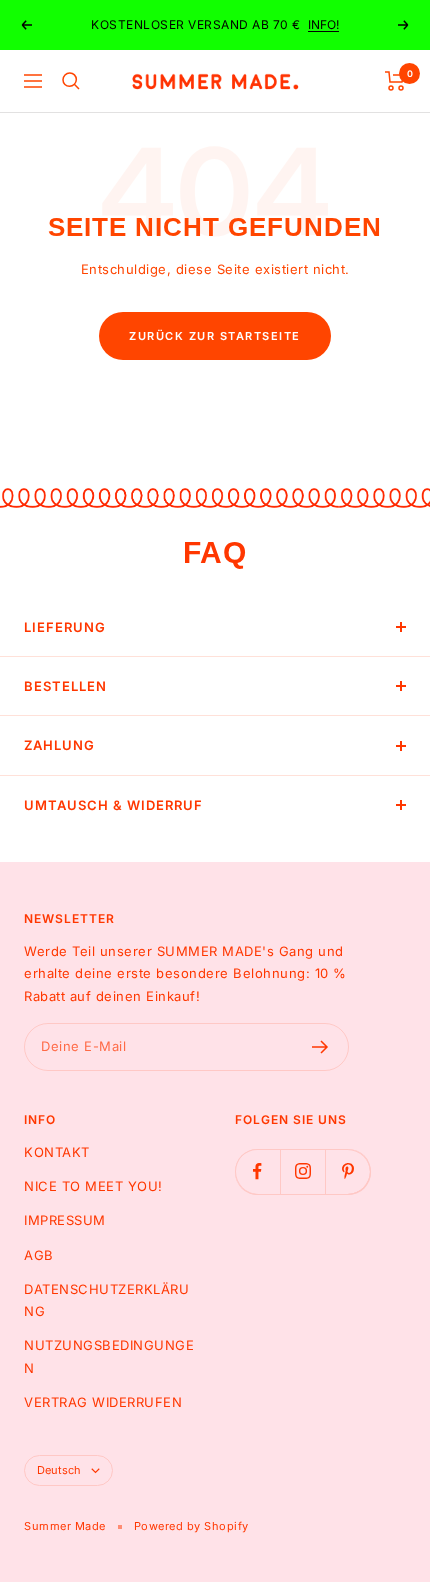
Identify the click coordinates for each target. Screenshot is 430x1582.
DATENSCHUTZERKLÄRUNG (106, 1300)
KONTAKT (57, 1152)
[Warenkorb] (395, 81)
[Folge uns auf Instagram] (302, 1171)
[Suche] (71, 81)
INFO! (323, 24)
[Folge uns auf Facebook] (257, 1171)
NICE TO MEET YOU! (93, 1186)
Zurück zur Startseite (215, 336)
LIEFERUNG (65, 627)
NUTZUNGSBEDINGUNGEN (109, 1356)
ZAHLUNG (59, 745)
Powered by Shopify (191, 1526)
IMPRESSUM (65, 1220)
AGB (39, 1255)
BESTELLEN (65, 686)
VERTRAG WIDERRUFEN (103, 1402)
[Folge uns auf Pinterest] (347, 1171)
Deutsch (59, 1470)
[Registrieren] (320, 1047)
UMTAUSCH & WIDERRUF (113, 805)
